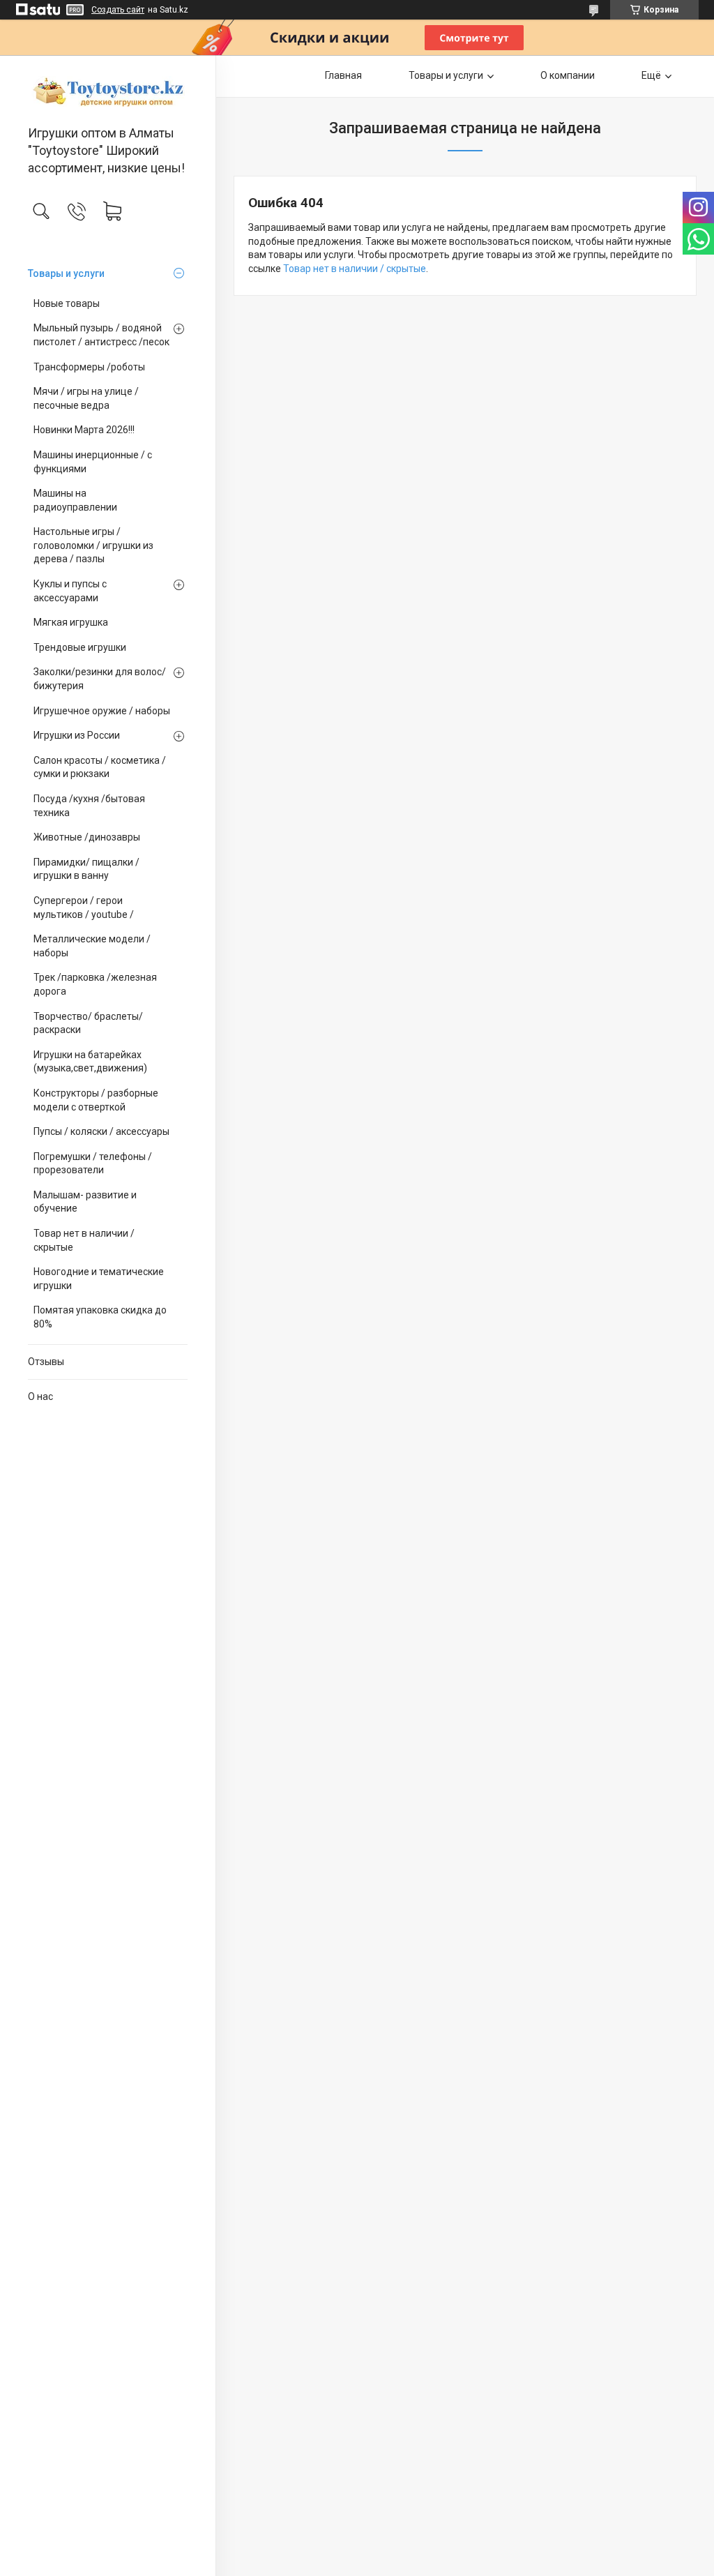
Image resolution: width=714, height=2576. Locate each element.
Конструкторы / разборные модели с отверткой (96, 1100)
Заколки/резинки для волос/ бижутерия (100, 679)
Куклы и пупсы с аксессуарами (70, 591)
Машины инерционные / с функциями (93, 462)
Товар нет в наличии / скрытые (84, 1240)
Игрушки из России (77, 735)
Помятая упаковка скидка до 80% (100, 1317)
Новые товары (67, 303)
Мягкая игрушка (71, 622)
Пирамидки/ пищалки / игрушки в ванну (86, 869)
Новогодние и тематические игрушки (99, 1279)
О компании (568, 75)
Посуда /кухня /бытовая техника (89, 806)
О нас (40, 1396)
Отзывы (46, 1362)
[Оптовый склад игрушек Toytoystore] (108, 91)
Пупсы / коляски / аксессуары (101, 1131)
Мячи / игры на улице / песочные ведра (86, 398)
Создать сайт (118, 10)
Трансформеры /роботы (89, 367)
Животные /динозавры (87, 837)
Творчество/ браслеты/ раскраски (88, 1023)
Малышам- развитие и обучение (85, 1202)
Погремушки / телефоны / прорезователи (93, 1163)
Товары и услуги (66, 273)
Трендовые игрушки (80, 647)
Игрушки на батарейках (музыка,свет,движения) (90, 1062)
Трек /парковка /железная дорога (95, 984)
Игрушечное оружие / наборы (102, 711)
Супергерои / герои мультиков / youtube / (84, 907)
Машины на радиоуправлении (75, 500)
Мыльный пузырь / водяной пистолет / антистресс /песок (101, 335)
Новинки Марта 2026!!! (84, 430)
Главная (343, 75)
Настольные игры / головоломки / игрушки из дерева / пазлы (93, 545)
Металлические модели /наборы (92, 946)
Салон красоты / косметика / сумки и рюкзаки (100, 767)
